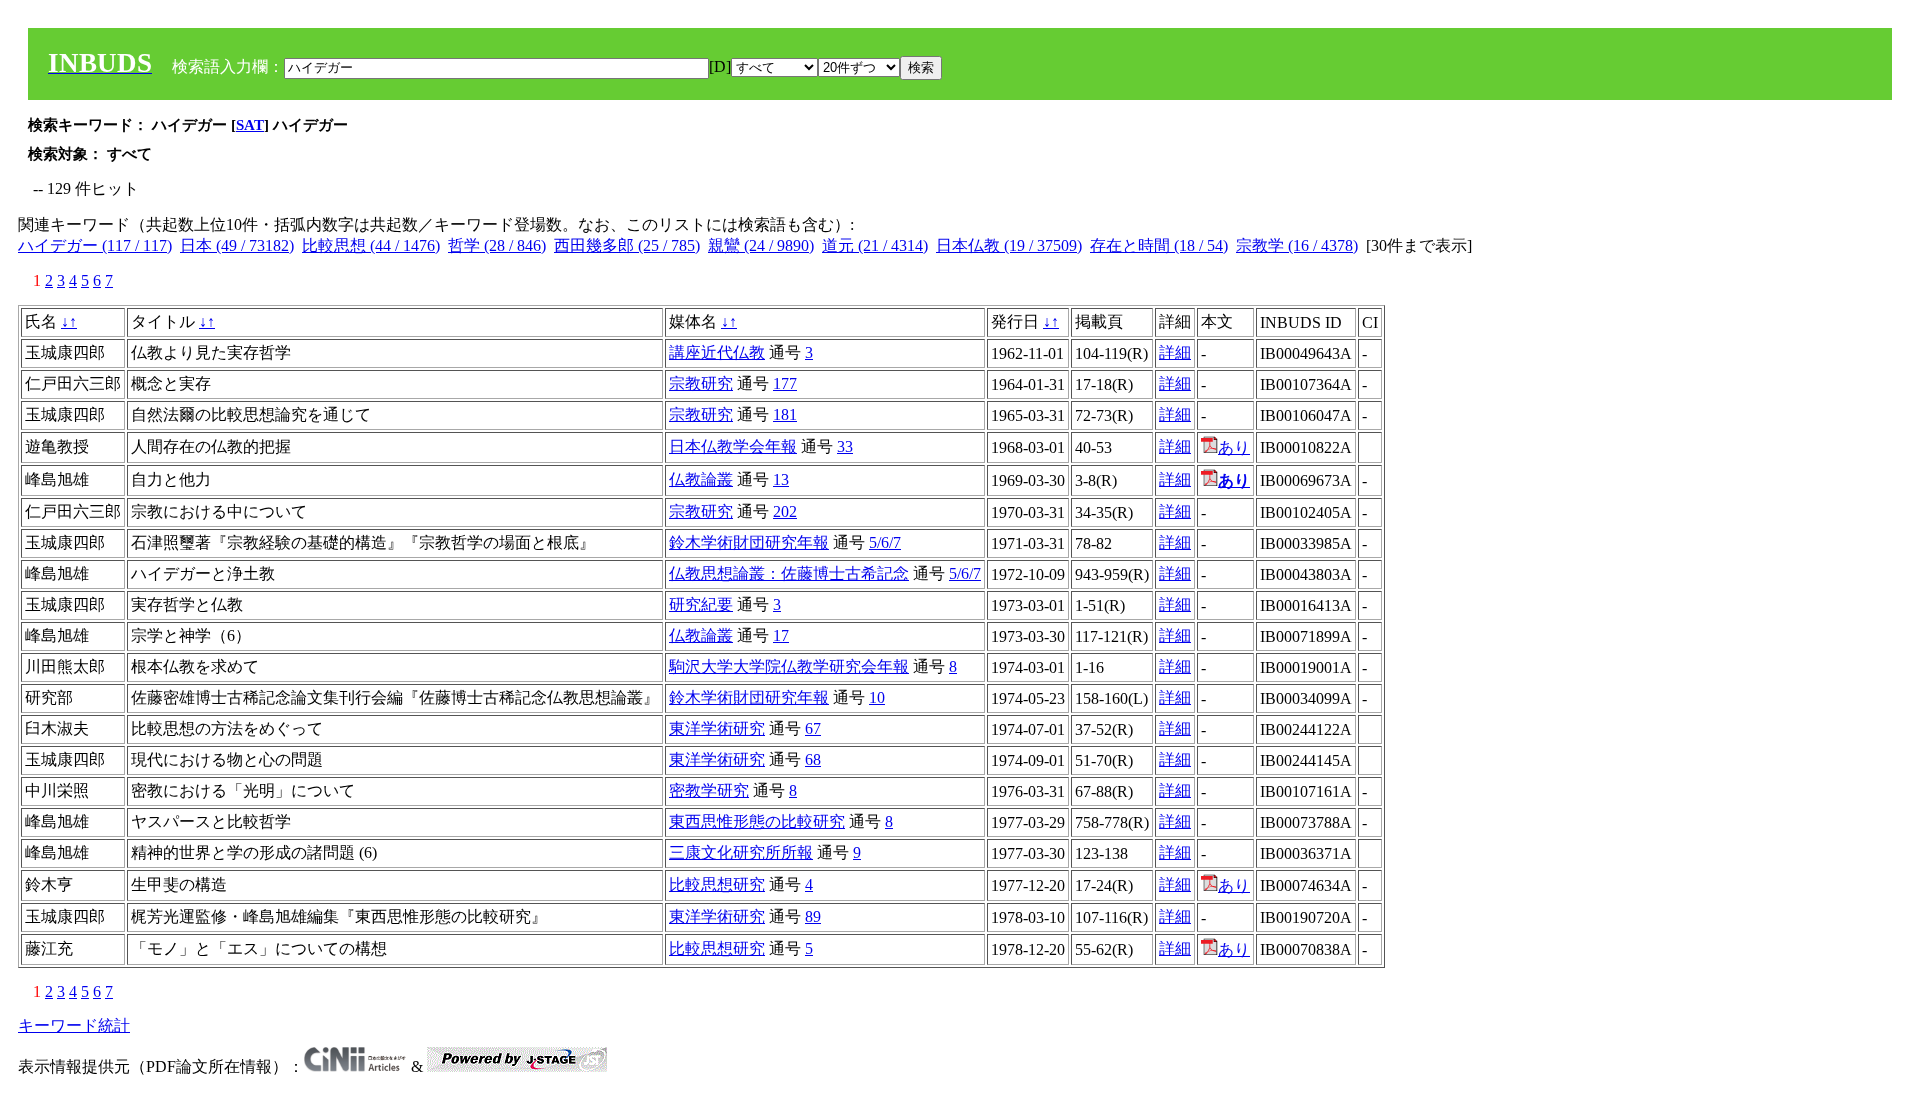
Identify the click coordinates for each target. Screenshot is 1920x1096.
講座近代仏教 (717, 352)
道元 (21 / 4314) (875, 245)
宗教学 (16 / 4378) (1297, 245)
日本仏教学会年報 (733, 446)
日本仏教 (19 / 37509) (1009, 245)
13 (781, 479)
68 (813, 759)
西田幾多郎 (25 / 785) (627, 245)
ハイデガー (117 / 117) (95, 245)
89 (813, 916)
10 (877, 697)
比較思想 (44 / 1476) (371, 245)
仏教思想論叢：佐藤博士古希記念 (789, 573)
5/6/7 (885, 542)
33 (845, 446)
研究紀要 (701, 604)
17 (781, 635)
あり (1234, 447)
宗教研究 (701, 383)
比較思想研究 (717, 884)
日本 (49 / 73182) (237, 245)
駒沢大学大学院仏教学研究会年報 (789, 666)
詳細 (1175, 352)
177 (785, 383)
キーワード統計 (74, 1025)
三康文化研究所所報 (741, 852)
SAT (250, 125)
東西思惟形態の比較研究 (757, 821)
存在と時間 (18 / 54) (1159, 245)
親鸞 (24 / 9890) (761, 245)
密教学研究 (709, 790)
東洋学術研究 (717, 728)
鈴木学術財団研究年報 (749, 542)
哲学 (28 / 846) (497, 245)
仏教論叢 (701, 479)
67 (813, 728)
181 (785, 414)
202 (785, 511)
